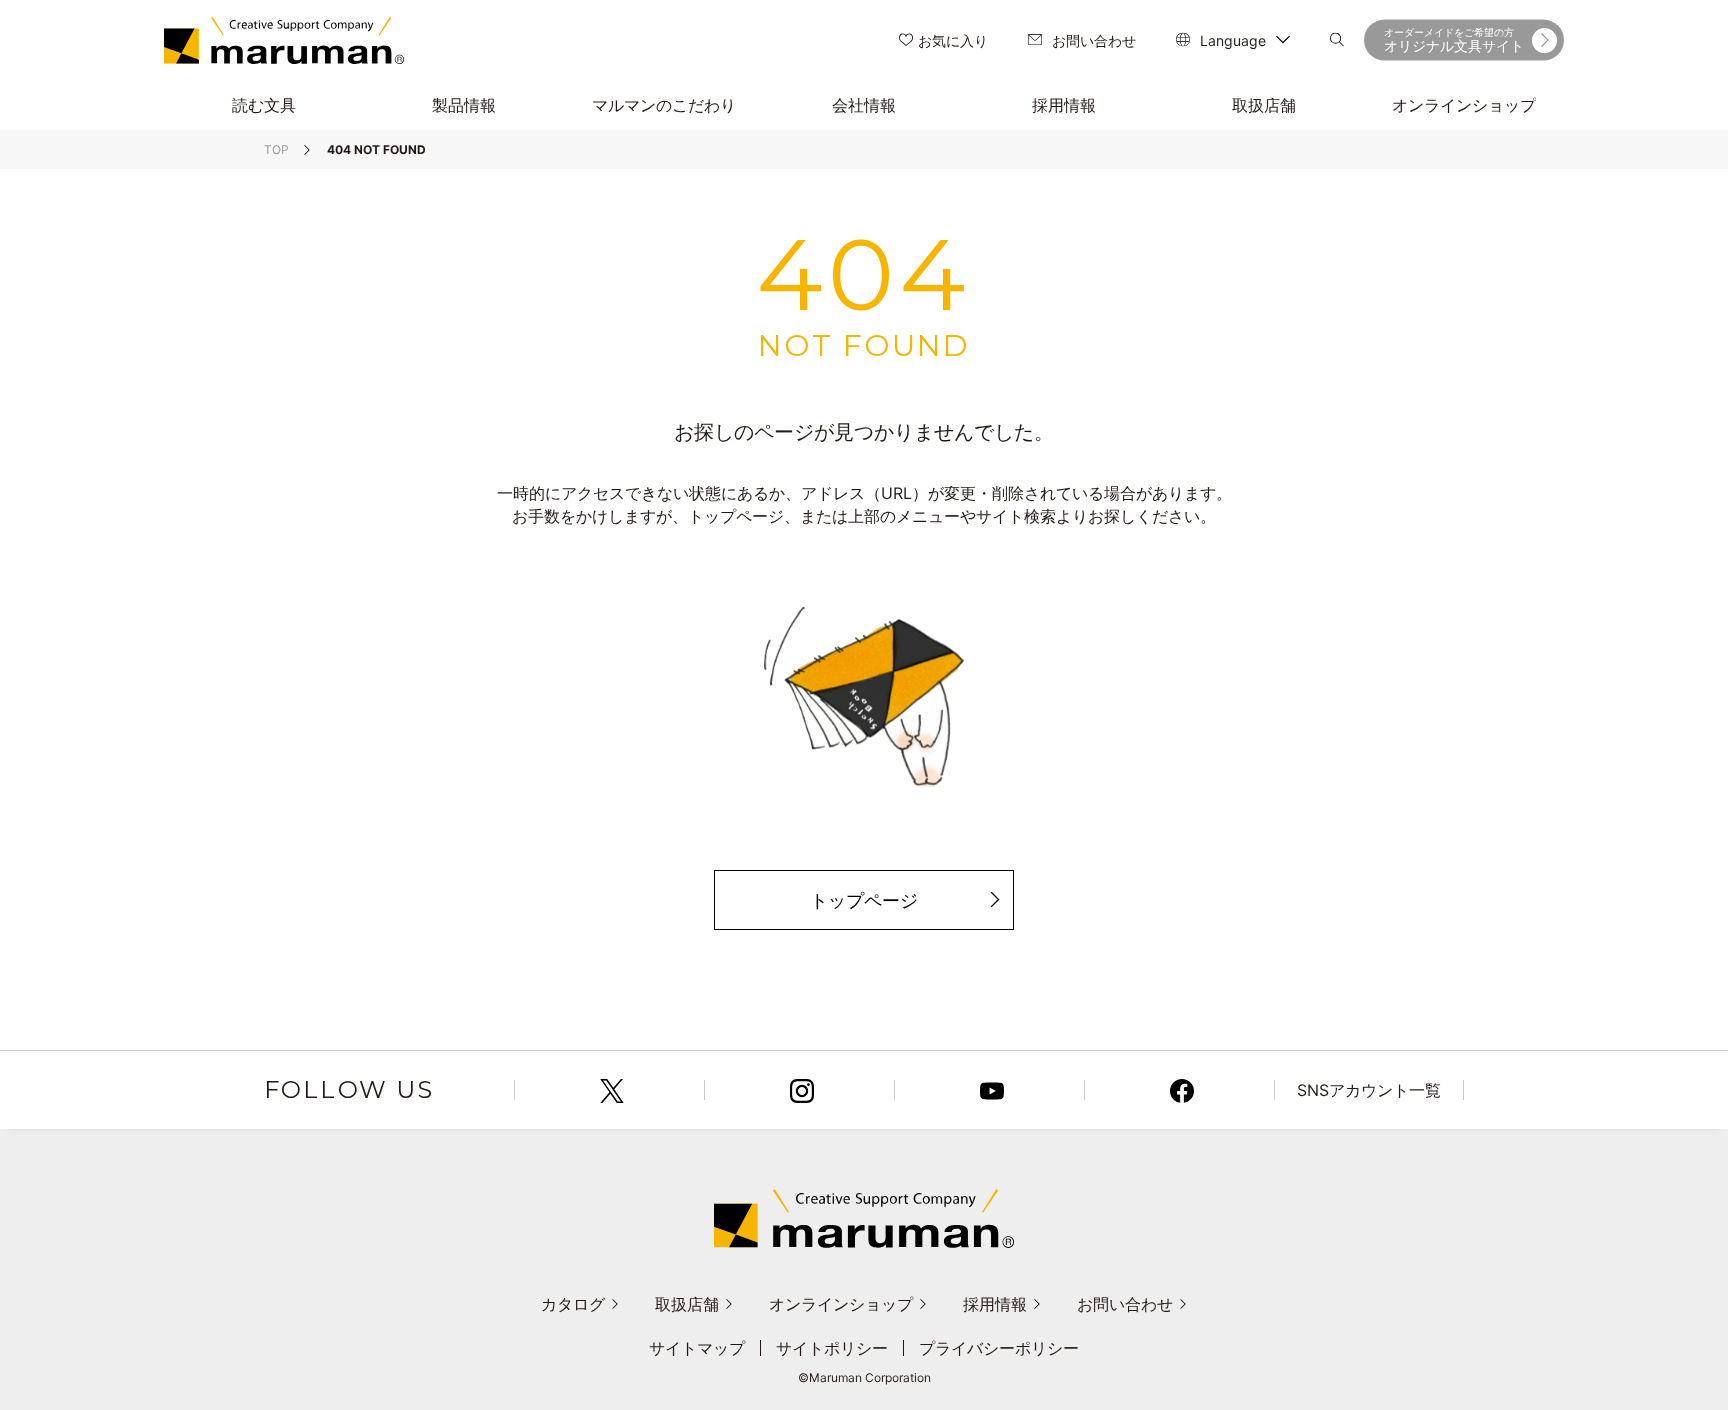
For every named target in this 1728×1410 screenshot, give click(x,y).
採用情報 (995, 1304)
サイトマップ (697, 1348)
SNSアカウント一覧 (1369, 1090)
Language (1233, 40)
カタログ (573, 1304)
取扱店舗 (687, 1304)
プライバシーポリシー (999, 1348)
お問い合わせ (1094, 40)
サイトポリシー (832, 1348)
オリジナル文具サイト (1454, 40)
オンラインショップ (841, 1304)
